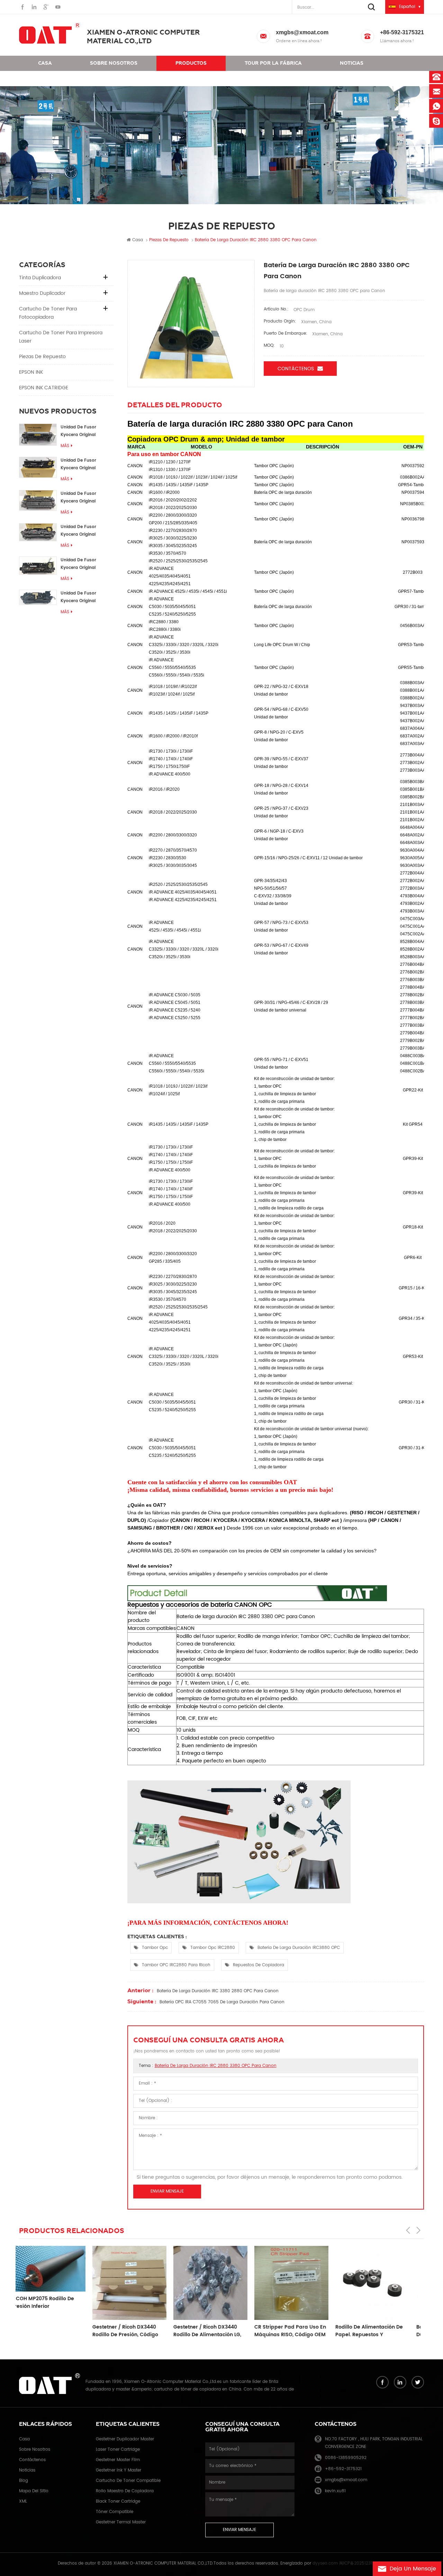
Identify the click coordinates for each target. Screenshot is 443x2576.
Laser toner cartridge (118, 2450)
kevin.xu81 (335, 2491)
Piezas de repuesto (42, 357)
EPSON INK (31, 372)
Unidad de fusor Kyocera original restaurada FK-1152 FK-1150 (86, 431)
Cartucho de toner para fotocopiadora (48, 313)
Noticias (352, 63)
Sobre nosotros (114, 63)
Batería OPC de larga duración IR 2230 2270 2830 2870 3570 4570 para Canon (378, 2331)
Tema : (208, 2066)
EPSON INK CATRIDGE (44, 388)
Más (65, 446)
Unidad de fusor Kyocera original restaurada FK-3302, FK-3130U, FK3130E (83, 564)
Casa (45, 63)
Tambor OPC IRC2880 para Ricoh (176, 1965)
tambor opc (155, 1948)
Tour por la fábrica (273, 63)
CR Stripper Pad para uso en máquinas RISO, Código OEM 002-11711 (217, 2331)
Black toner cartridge (118, 2501)
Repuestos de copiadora (259, 1965)
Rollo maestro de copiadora (125, 2491)
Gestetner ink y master (119, 2470)
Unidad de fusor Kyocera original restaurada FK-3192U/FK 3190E (78, 498)
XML (23, 2501)
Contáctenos (57, 78)
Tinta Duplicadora (40, 278)
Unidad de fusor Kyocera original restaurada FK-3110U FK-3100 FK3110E (83, 597)
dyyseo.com (325, 2563)
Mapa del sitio (34, 2491)
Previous (408, 2230)
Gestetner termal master (121, 2522)
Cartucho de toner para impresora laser (61, 337)
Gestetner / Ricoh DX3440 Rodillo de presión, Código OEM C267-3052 (52, 2331)
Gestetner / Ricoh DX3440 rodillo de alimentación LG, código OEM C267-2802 (134, 2331)
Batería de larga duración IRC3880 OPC (299, 1948)
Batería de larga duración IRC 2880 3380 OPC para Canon (216, 2066)
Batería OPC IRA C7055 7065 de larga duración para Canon (222, 2002)
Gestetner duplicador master (125, 2439)
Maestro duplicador (42, 293)
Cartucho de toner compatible (128, 2481)
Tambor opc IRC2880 (213, 1948)
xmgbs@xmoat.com (302, 32)
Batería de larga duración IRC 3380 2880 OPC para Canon (218, 1991)
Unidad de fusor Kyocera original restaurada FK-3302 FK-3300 (83, 465)
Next (418, 2230)
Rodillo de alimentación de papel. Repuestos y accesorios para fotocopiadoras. (296, 2331)
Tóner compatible (115, 2512)
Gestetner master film (118, 2460)
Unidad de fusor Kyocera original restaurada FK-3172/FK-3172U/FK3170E (87, 531)
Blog (24, 2481)
